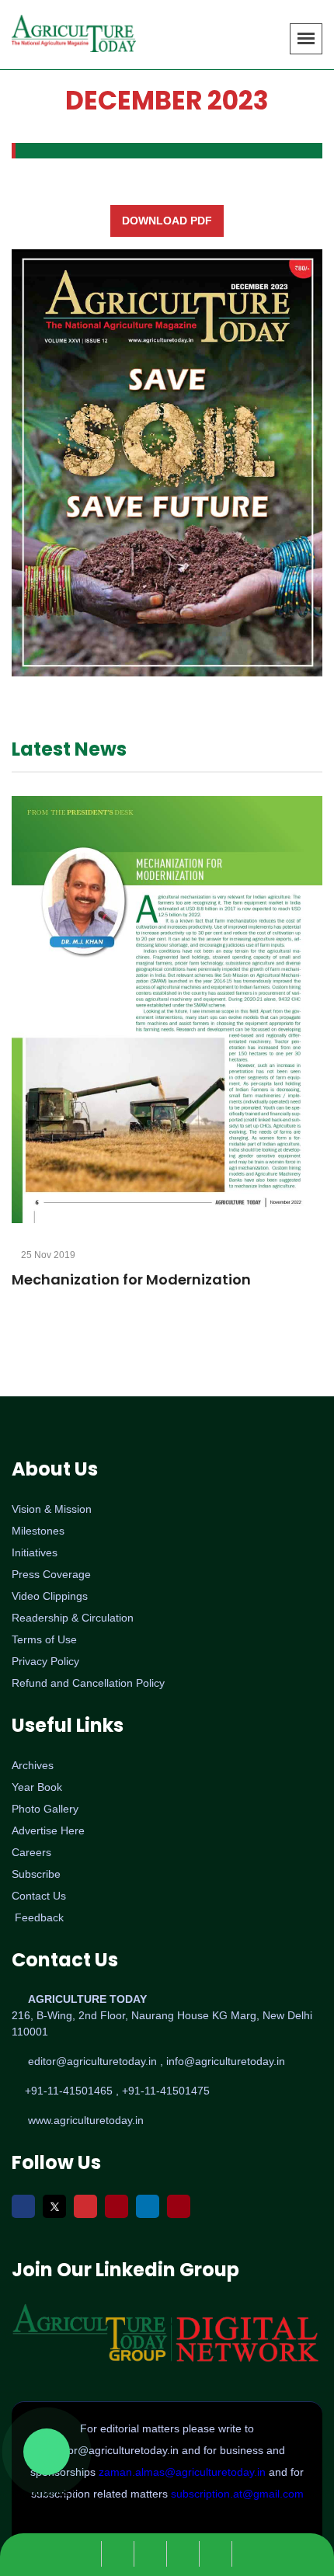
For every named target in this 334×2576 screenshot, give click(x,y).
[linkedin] (220, 2554)
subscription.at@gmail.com (237, 2494)
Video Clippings (50, 1596)
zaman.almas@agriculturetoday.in (184, 2472)
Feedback (39, 1917)
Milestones (38, 1531)
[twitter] (122, 2554)
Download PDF (167, 221)
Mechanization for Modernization (131, 1279)
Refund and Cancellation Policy (88, 1683)
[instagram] (155, 2554)
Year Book (37, 1787)
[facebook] (89, 2554)
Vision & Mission (52, 1509)
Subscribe (36, 1874)
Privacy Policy (45, 1661)
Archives (33, 1765)
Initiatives (35, 1552)
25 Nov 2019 (47, 1255)
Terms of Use (44, 1639)
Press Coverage (51, 1574)
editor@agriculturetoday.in (116, 2450)
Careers (31, 1852)
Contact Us (39, 1896)
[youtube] (187, 2554)
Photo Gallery (45, 1809)
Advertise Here (48, 1830)
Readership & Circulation (73, 1618)
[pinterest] (249, 2554)
